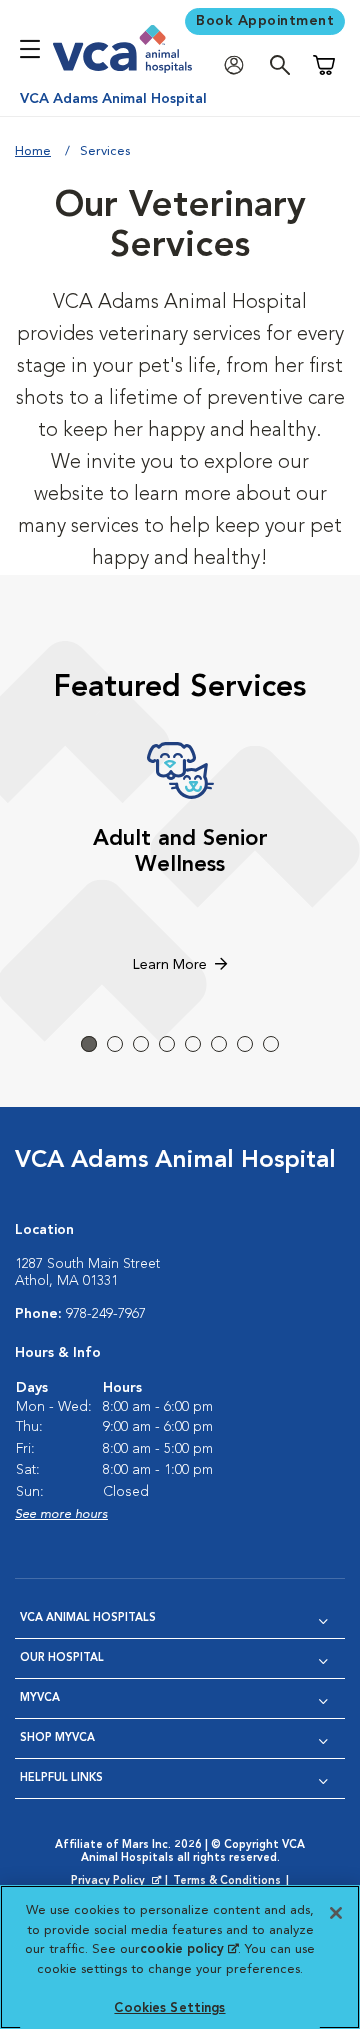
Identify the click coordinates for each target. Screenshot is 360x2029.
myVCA (40, 1698)
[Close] (336, 1913)
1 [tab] (89, 1044)
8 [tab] (271, 1044)
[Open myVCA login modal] (239, 65)
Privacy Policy (118, 1882)
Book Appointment (265, 21)
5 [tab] (193, 1044)
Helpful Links (61, 1778)
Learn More (170, 965)
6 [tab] (219, 1044)
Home (33, 151)
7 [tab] (245, 1044)
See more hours (61, 1514)
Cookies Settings (169, 2008)
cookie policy (189, 1949)
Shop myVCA (57, 1738)
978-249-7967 (106, 1314)
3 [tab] (141, 1044)
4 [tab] (167, 1044)
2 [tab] (115, 1044)
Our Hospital (62, 1658)
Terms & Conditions (227, 1881)
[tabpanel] (180, 860)
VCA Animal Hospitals (88, 1618)
